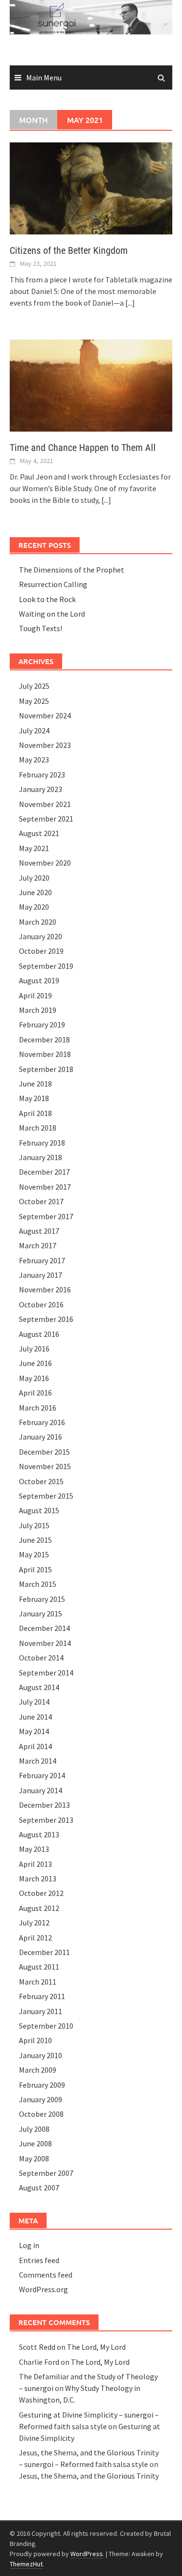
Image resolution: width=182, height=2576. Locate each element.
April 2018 (35, 1113)
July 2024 (34, 730)
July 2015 (34, 1525)
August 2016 (39, 1334)
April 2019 (35, 995)
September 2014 (46, 1673)
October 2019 (41, 951)
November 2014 (45, 1643)
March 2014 (38, 1761)
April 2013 (35, 1864)
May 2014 (34, 1731)
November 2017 (45, 1187)
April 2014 (35, 1746)
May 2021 (34, 848)
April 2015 (35, 1569)
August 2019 (39, 980)
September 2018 (46, 1069)
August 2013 (39, 1834)
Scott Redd (37, 2347)
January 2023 (41, 789)
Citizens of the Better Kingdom (69, 250)
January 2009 (41, 2099)
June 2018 (35, 1084)
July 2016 (34, 1349)
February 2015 (42, 1599)
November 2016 (45, 1289)
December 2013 (44, 1805)
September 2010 (46, 2026)
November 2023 (45, 745)
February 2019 (42, 1024)
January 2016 (41, 1437)
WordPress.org (43, 2289)
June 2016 (35, 1363)
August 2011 (39, 1967)
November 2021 (45, 804)
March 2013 (38, 1878)
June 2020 (35, 892)
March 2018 (38, 1128)
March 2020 (38, 922)
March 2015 (38, 1584)
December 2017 (44, 1172)
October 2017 (41, 1201)
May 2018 (34, 1098)
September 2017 (46, 1216)
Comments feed (46, 2275)
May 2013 (34, 1849)
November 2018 (45, 1054)
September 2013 (46, 1820)
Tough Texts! (41, 628)
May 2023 (34, 760)
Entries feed (39, 2260)
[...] (130, 303)
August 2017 (39, 1231)
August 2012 (39, 1908)
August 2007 (39, 2188)
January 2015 (41, 1614)
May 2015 (34, 1554)
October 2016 (41, 1304)
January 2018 (41, 1157)
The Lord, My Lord (96, 2347)
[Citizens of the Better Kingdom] (91, 187)
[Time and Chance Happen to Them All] (91, 385)
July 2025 (34, 686)
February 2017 (42, 1260)
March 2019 (38, 1010)
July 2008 (34, 2129)
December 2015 (44, 1452)
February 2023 (42, 775)
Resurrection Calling (53, 584)
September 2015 (46, 1496)
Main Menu (44, 78)
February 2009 (42, 2085)
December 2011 (44, 1952)
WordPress (87, 2554)
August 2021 (39, 833)
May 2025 (34, 701)
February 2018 (42, 1143)
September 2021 (46, 819)
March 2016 (38, 1408)
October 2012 (41, 1893)
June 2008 (35, 2143)
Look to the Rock (47, 599)
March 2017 (38, 1245)
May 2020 (34, 907)
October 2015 (41, 1481)
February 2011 (42, 1996)
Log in (29, 2245)
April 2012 (35, 1938)
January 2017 (41, 1275)
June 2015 (35, 1540)
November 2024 (45, 715)
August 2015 (39, 1510)
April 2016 (35, 1393)
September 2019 (46, 966)
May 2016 (34, 1378)
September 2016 (46, 1319)
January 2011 (41, 2011)
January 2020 (41, 936)
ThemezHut (26, 2564)
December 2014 (44, 1628)
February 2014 (42, 1775)
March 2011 (38, 1982)
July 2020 (34, 878)
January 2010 (41, 2055)
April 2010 (35, 2040)
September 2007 (46, 2173)
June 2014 (35, 1717)
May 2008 (34, 2158)
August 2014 (39, 1687)
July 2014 (34, 1702)
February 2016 (42, 1422)
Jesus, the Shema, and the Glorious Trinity (89, 2476)
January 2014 (41, 1790)
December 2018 (44, 1040)
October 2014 (41, 1658)
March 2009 (38, 2070)
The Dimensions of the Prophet (72, 570)
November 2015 (45, 1466)
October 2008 (41, 2114)
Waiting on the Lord (52, 614)
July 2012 (34, 1923)
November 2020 (45, 863)
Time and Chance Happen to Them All (83, 448)
